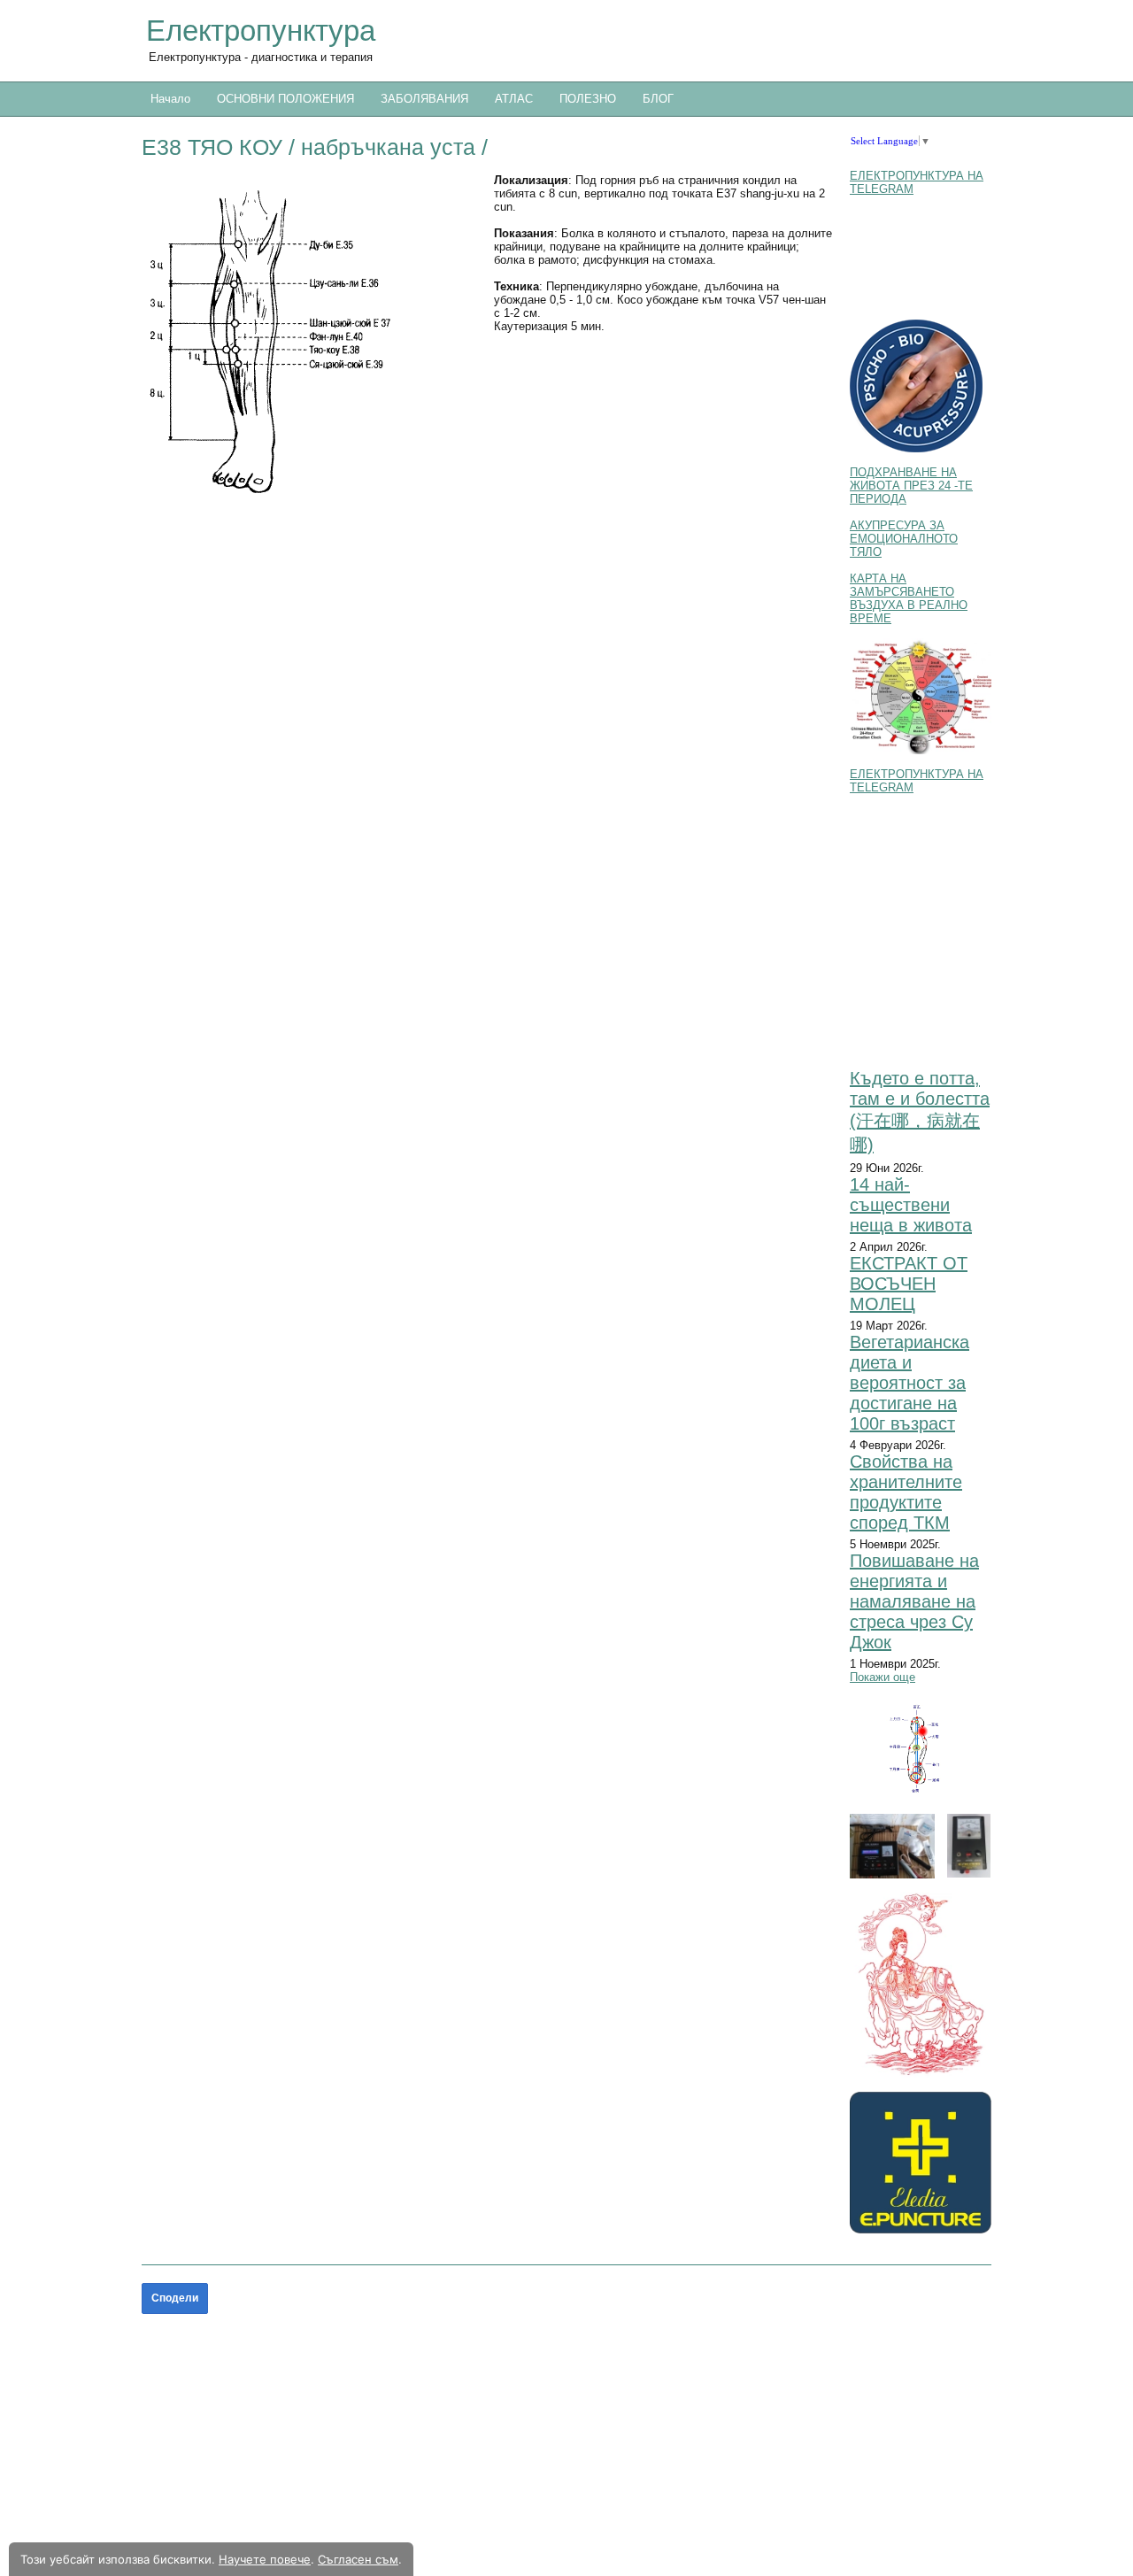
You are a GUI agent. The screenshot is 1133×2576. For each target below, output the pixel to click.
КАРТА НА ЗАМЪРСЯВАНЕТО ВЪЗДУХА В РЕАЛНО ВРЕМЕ (909, 598)
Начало (170, 99)
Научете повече (265, 2559)
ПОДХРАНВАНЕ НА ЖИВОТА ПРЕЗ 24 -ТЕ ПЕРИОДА (911, 486)
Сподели (175, 2298)
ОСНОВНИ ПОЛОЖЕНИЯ (285, 99)
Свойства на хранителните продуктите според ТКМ (906, 1492)
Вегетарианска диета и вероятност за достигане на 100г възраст (909, 1383)
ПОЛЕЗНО (588, 99)
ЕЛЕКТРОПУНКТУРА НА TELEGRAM (917, 182)
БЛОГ (658, 99)
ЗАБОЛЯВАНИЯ (424, 99)
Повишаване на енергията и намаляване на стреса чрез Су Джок (914, 1601)
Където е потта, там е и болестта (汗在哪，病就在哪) (920, 1111)
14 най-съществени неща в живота (911, 1205)
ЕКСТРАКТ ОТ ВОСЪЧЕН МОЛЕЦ (909, 1284)
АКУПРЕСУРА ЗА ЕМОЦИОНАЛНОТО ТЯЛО (904, 539)
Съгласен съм (358, 2559)
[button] (311, 340)
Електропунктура (261, 31)
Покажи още (883, 1677)
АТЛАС (514, 99)
